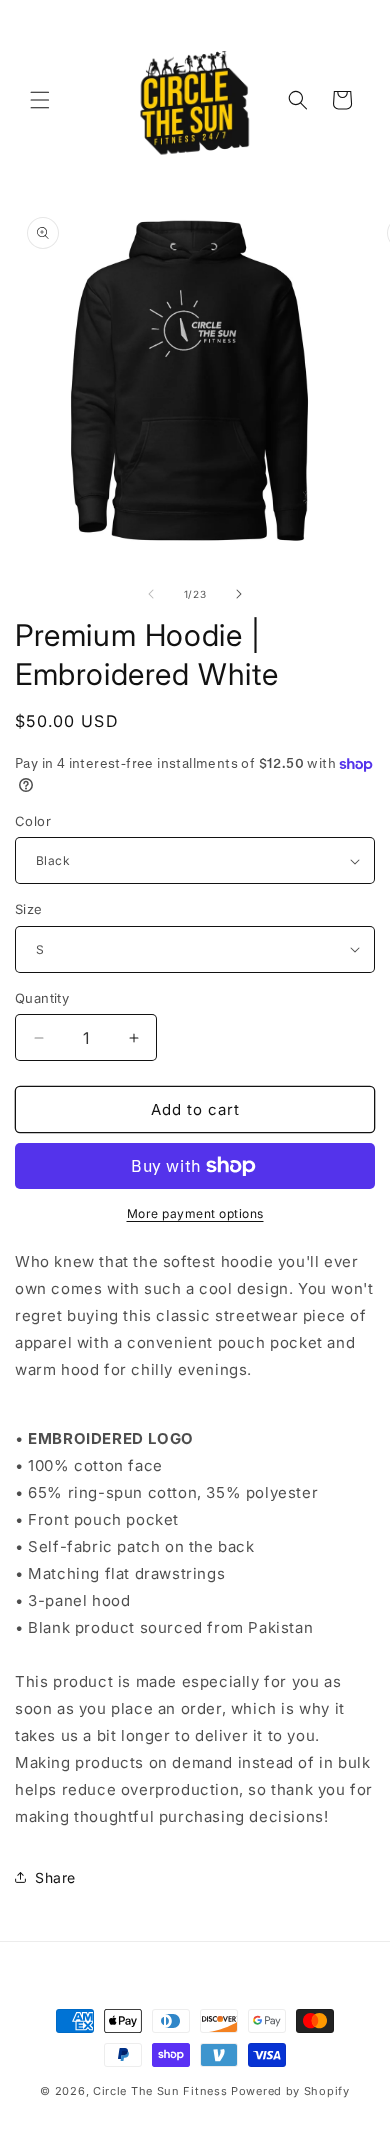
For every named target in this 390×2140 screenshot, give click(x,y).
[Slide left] (151, 594)
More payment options (195, 1213)
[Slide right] (239, 594)
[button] (40, 100)
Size (29, 909)
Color (33, 821)
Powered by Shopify (290, 2091)
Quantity (42, 998)
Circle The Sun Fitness (160, 2091)
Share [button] (55, 1877)
